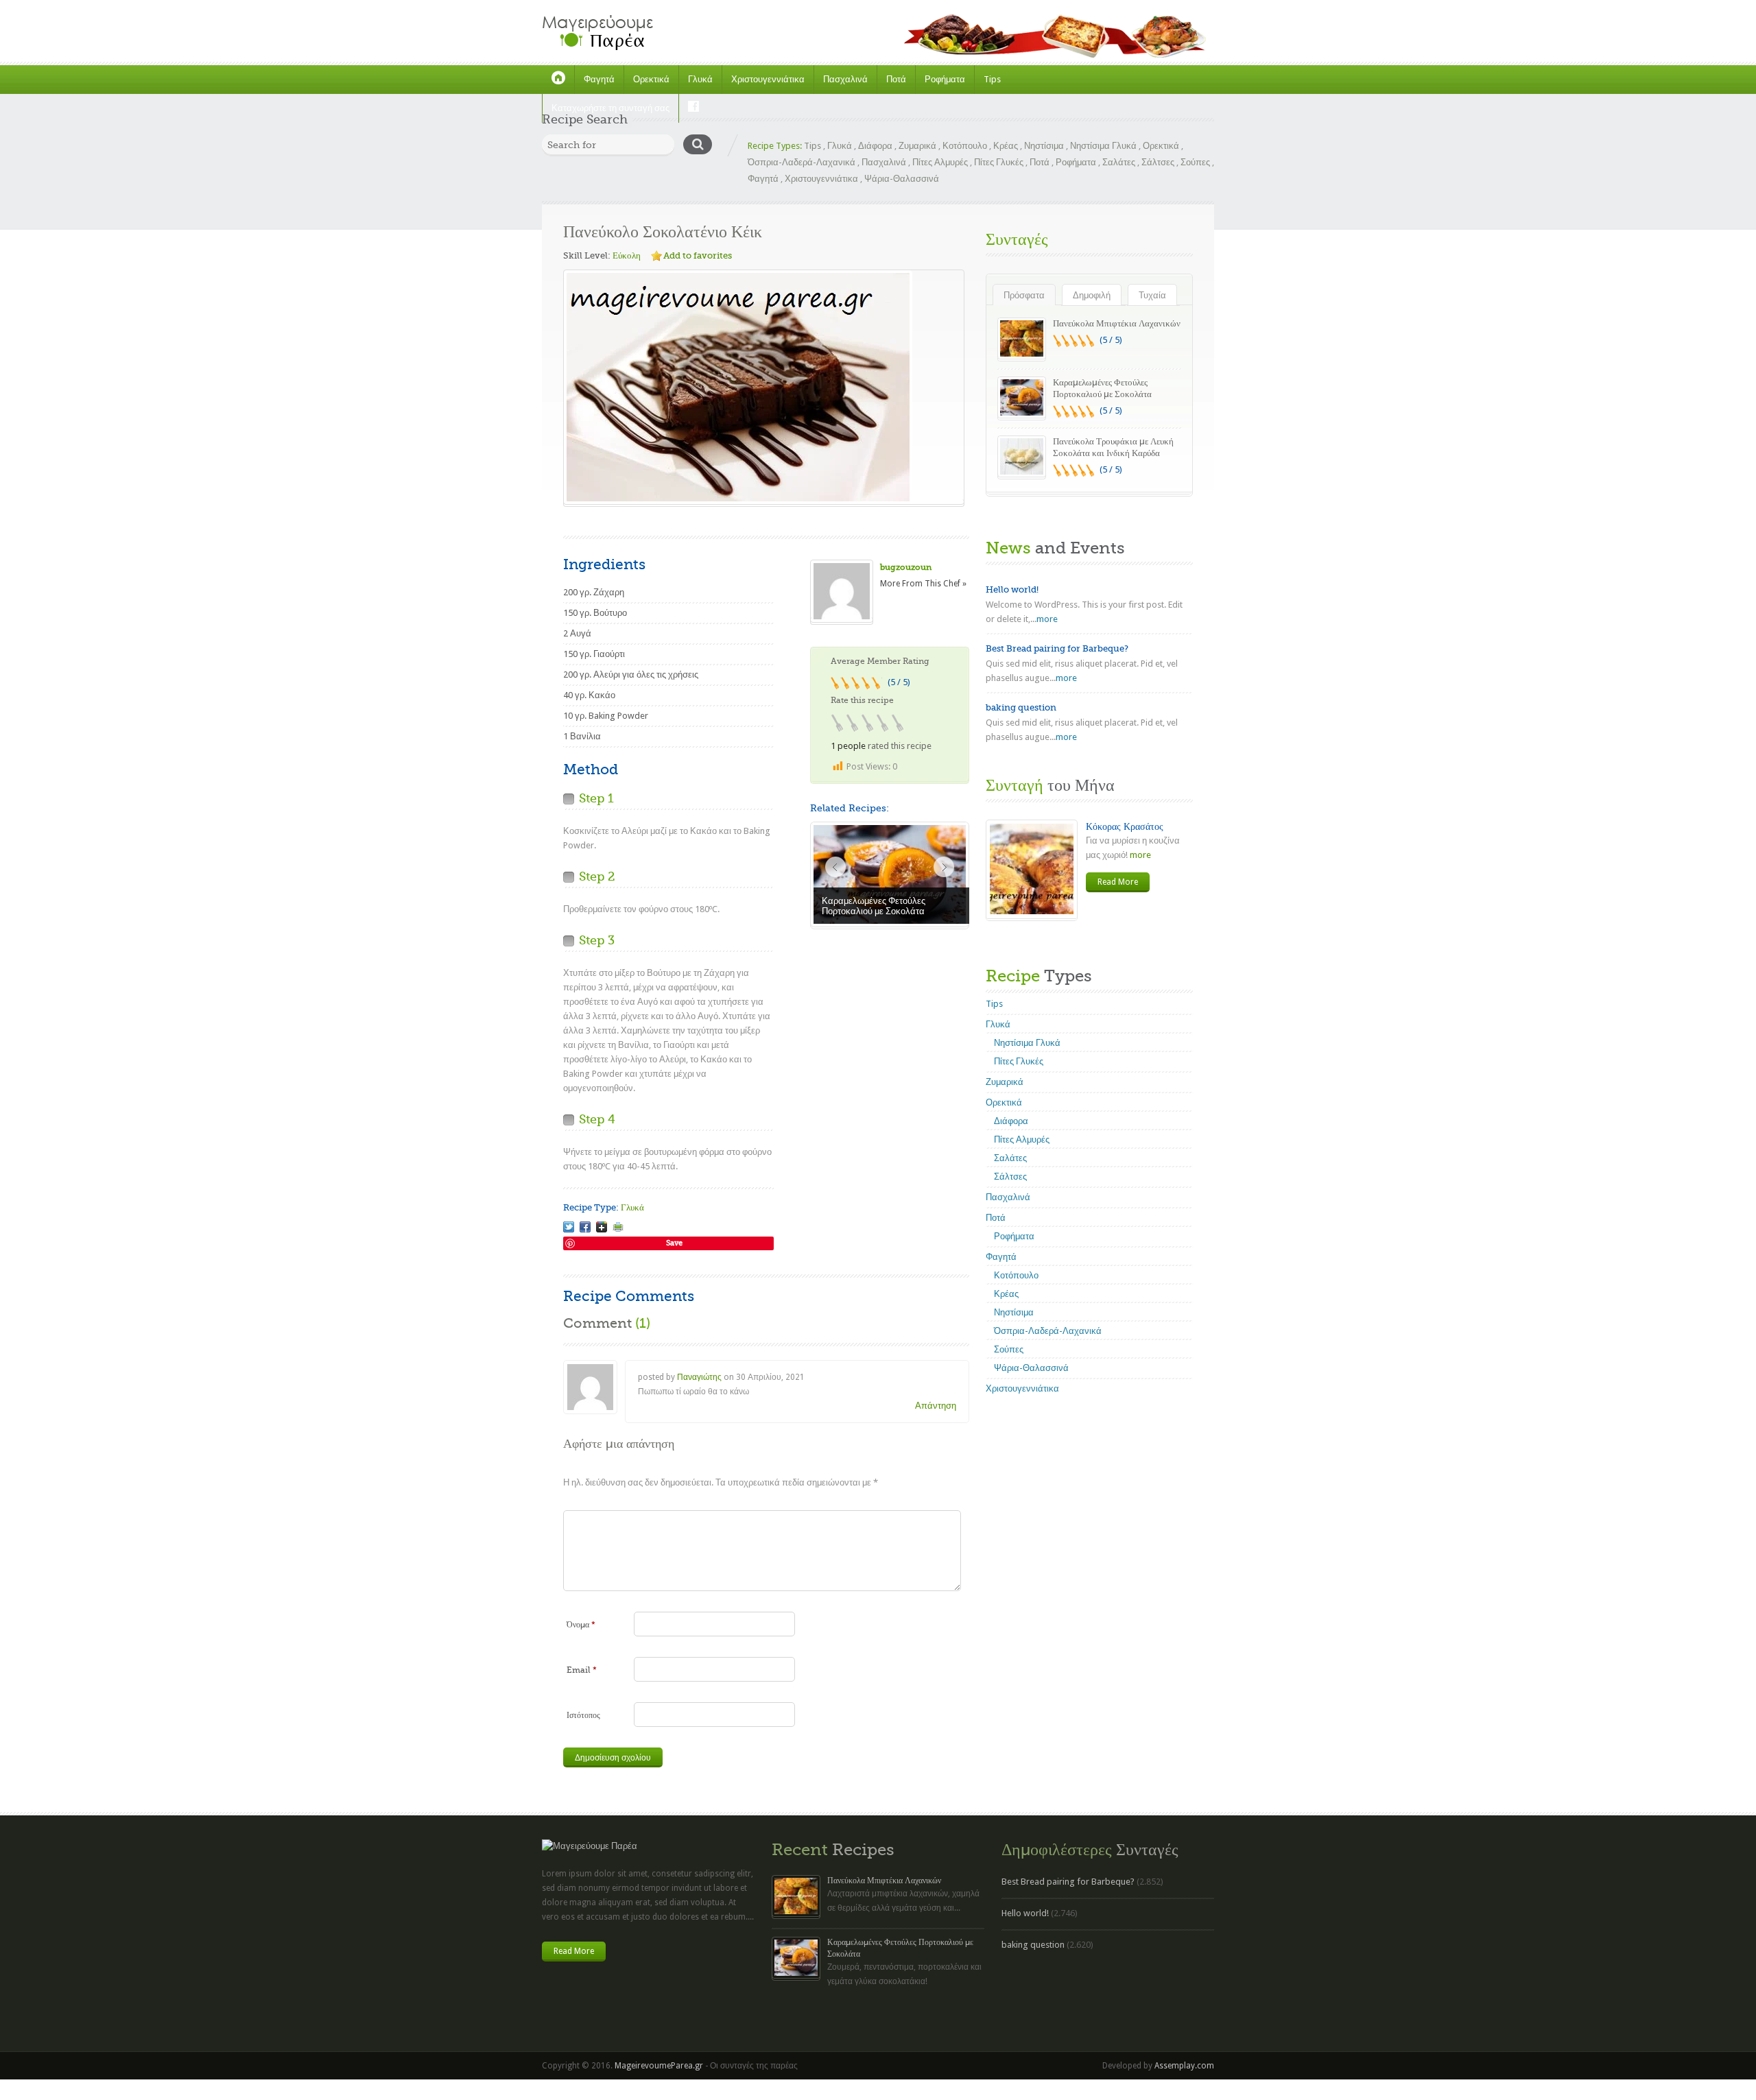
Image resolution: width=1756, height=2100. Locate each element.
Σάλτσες (1158, 162)
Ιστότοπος (583, 1715)
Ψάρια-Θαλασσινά (902, 179)
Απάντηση (936, 1406)
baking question (1021, 707)
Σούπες (1195, 162)
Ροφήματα (945, 79)
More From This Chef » (923, 584)
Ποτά (896, 79)
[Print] (618, 1227)
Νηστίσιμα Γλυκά (1103, 146)
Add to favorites (698, 255)
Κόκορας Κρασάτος (1125, 826)
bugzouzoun (906, 567)
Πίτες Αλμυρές (940, 162)
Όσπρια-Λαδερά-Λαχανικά (802, 162)
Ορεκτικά (651, 79)
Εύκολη (627, 255)
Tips (992, 79)
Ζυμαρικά (917, 146)
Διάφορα (875, 146)
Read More (1118, 882)
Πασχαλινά (845, 79)
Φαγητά (599, 79)
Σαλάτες (1119, 162)
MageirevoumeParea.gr (659, 2066)
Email (582, 1670)
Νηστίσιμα (1044, 146)
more (1047, 619)
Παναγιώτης (699, 1377)
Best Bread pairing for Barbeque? (1057, 648)
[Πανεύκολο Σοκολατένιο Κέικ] (569, 1227)
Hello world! (1012, 589)
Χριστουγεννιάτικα (768, 79)
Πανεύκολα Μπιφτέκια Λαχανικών (1117, 323)
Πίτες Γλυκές (999, 162)
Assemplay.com (1184, 2066)
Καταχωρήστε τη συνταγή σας (610, 108)
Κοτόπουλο (965, 146)
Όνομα (581, 1625)
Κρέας (1006, 146)
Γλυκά (700, 79)
